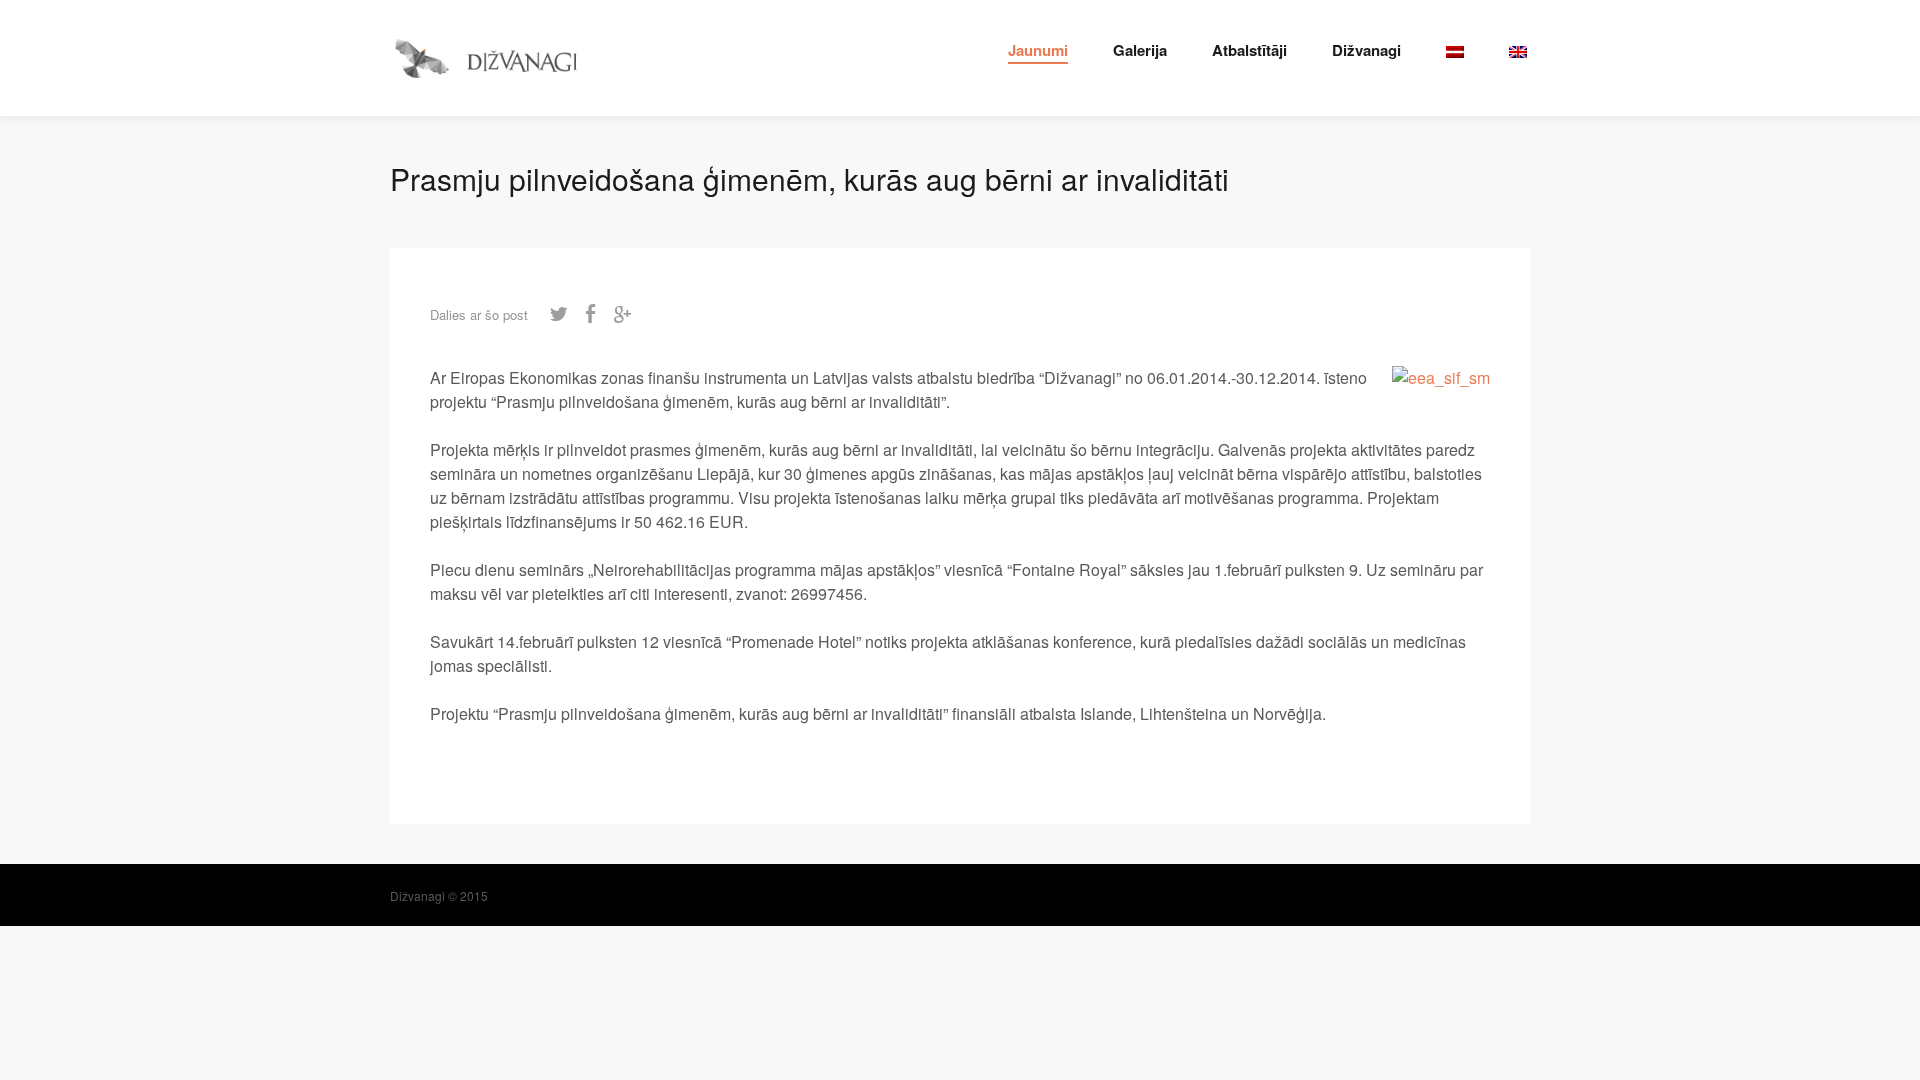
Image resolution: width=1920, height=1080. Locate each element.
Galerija (1140, 50)
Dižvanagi (1366, 50)
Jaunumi (1038, 50)
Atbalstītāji (1249, 50)
